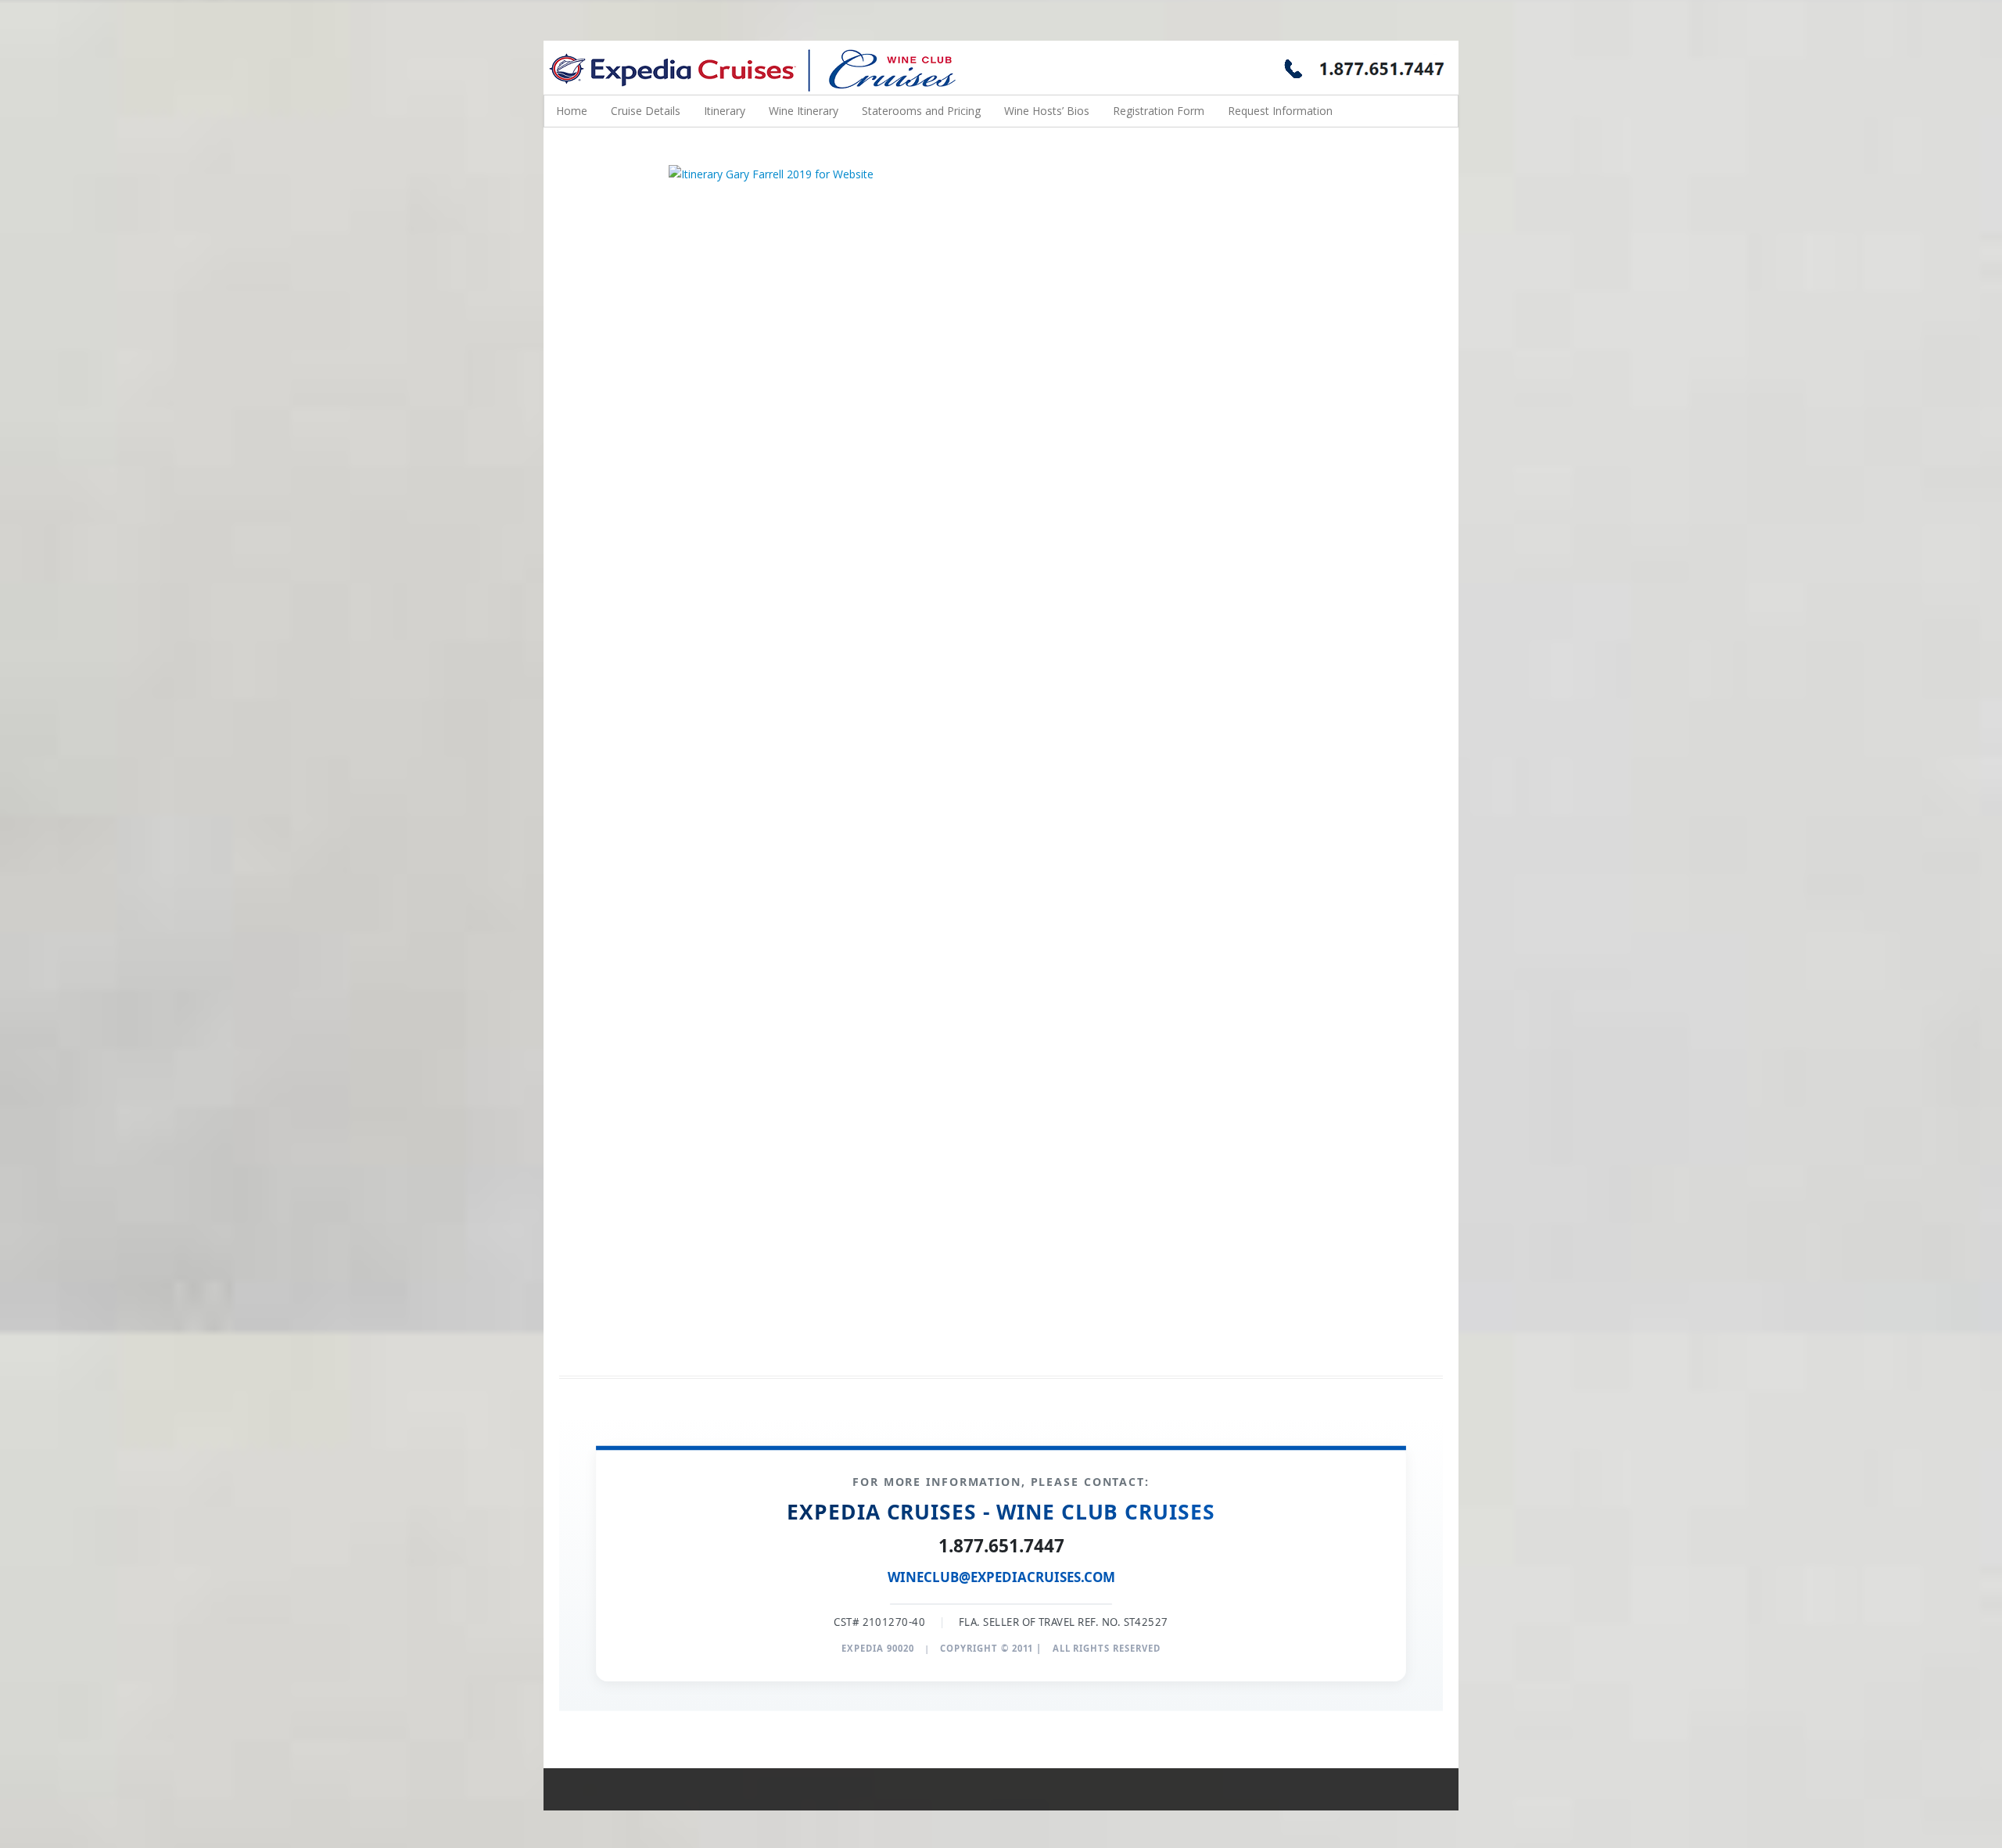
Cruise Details (646, 111)
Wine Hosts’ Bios (1047, 111)
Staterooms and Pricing (921, 111)
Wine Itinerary (804, 111)
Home (572, 111)
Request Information (1280, 111)
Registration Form (1159, 111)
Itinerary (725, 111)
